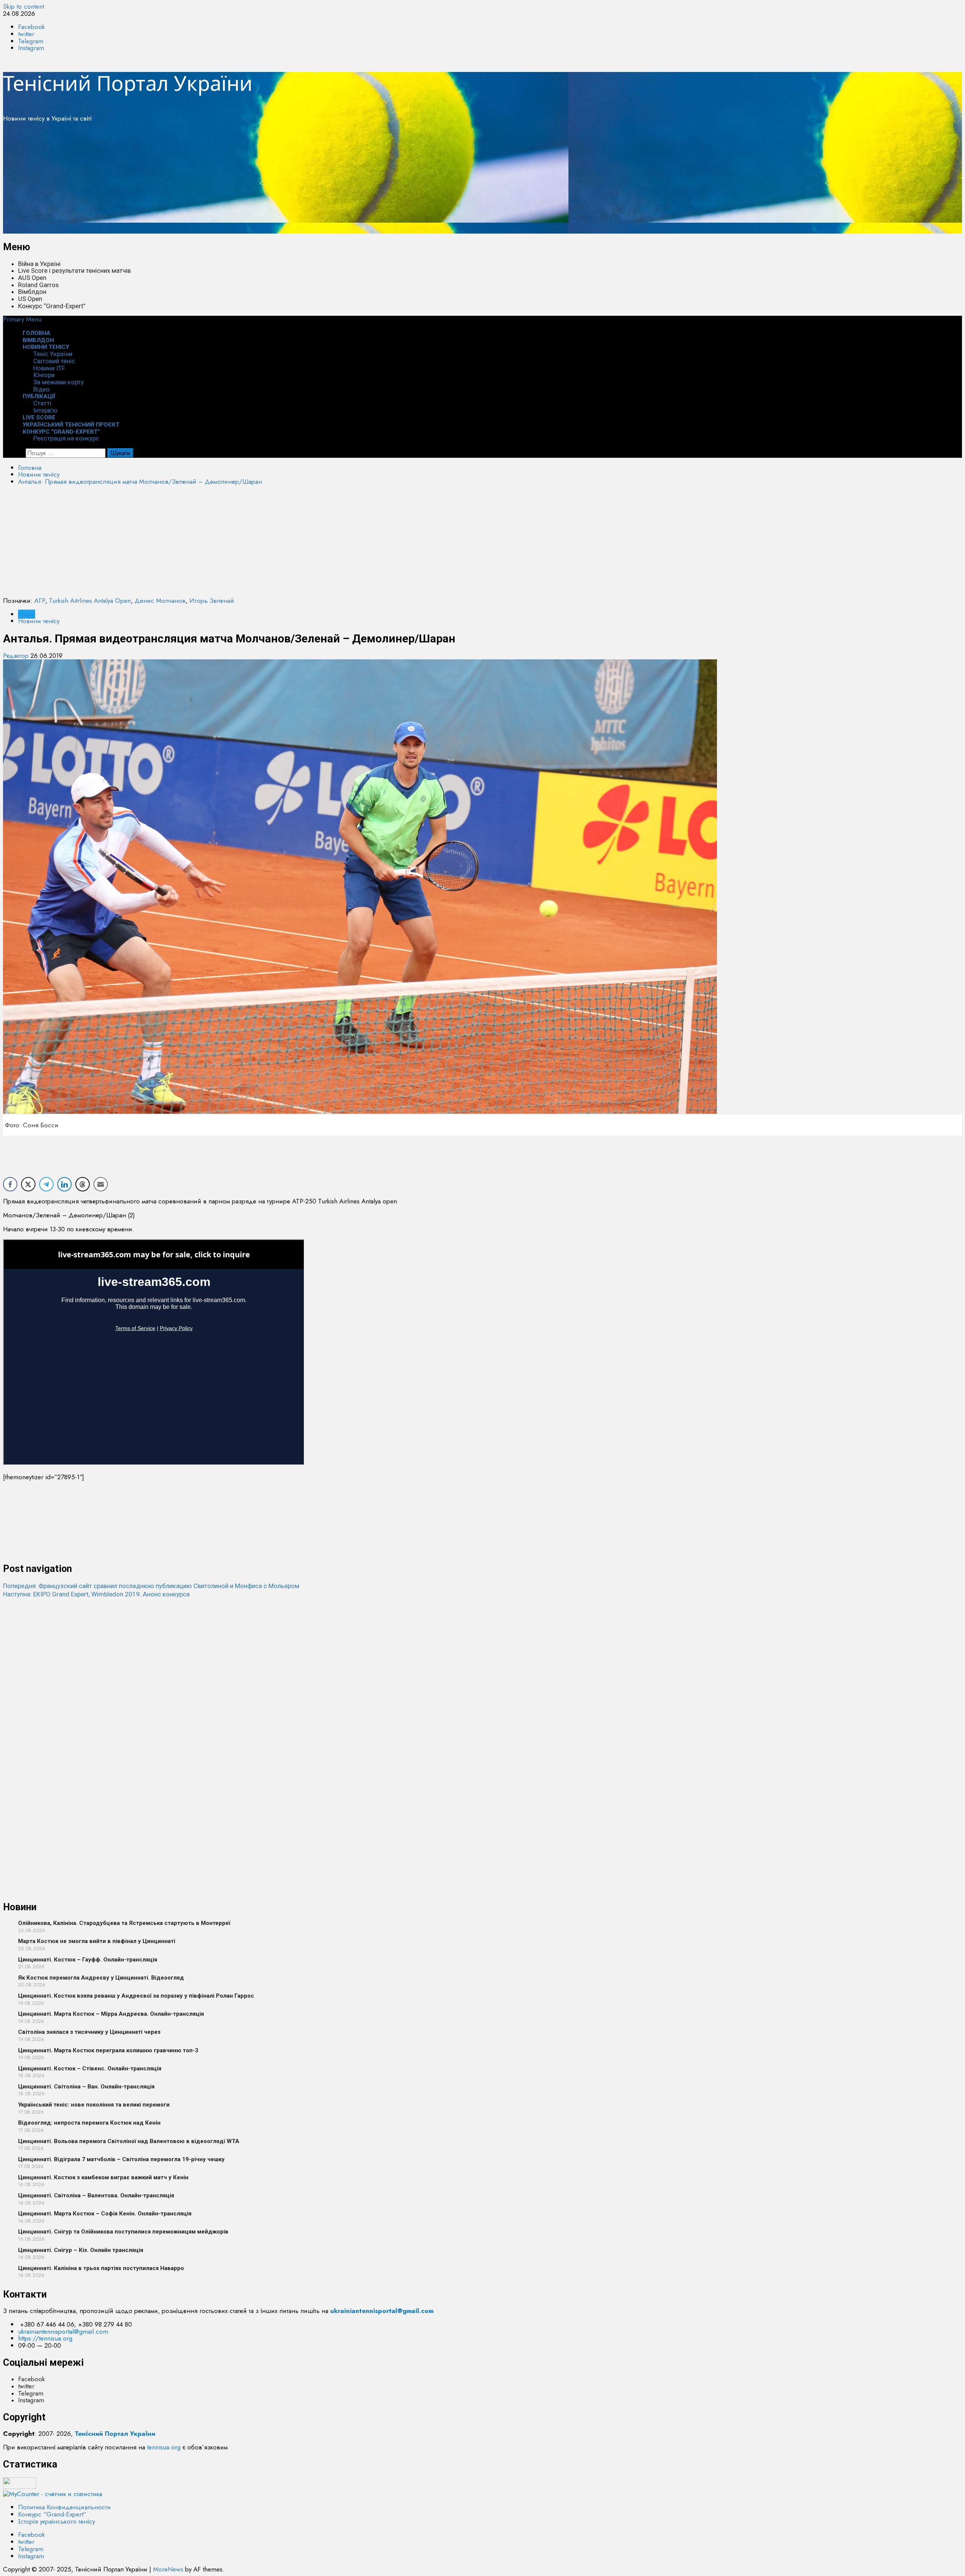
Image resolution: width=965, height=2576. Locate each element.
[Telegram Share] (46, 1184)
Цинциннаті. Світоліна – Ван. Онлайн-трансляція (86, 2087)
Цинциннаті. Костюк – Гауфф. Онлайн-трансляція (88, 1960)
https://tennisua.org (45, 2338)
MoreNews (168, 2569)
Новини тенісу (46, 347)
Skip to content (24, 6)
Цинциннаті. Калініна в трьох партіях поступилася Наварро (101, 2268)
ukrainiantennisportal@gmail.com (63, 2331)
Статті (42, 403)
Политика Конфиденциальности (64, 2507)
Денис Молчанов (160, 601)
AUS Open (32, 278)
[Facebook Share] (10, 1184)
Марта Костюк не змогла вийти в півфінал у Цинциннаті (97, 1941)
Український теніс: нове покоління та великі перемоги (94, 2105)
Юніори (44, 375)
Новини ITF (49, 368)
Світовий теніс (54, 361)
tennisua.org (164, 2447)
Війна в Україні (39, 264)
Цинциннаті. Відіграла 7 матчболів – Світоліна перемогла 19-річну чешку (121, 2159)
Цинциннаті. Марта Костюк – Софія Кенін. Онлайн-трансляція (105, 2214)
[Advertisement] (229, 181)
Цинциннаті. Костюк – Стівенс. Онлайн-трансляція (90, 2068)
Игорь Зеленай (212, 601)
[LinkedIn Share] (64, 1184)
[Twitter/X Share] (28, 1184)
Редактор (17, 656)
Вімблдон (32, 292)
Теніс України (53, 354)
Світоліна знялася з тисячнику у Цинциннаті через (89, 2032)
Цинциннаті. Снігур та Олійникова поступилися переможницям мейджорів (123, 2232)
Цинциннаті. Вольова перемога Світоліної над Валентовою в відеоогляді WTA (129, 2141)
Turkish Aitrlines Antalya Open (90, 601)
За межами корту (58, 382)
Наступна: (96, 1594)
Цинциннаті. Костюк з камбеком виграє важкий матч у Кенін (103, 2177)
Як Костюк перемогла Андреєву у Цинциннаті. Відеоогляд (101, 1978)
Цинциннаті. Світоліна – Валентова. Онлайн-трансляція (96, 2195)
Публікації (39, 396)
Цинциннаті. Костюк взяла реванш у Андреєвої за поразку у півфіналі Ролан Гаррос (136, 1996)
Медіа (27, 614)
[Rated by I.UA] (20, 2487)
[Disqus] (482, 1692)
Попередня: (151, 1586)
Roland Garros (38, 285)
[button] (22, 319)
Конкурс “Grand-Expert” (52, 306)
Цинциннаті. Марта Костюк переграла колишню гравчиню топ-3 (108, 2050)
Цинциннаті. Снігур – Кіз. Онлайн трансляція (81, 2250)
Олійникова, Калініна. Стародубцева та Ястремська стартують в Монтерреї (124, 1923)
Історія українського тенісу (57, 2521)
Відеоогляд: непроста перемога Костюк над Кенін (89, 2123)
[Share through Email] (101, 1184)
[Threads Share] (83, 1184)
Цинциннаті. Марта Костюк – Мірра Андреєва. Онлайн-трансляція (111, 2014)
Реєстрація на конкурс (66, 438)
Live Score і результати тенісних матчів (74, 271)
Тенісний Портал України (128, 83)
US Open (30, 299)
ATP (40, 601)
